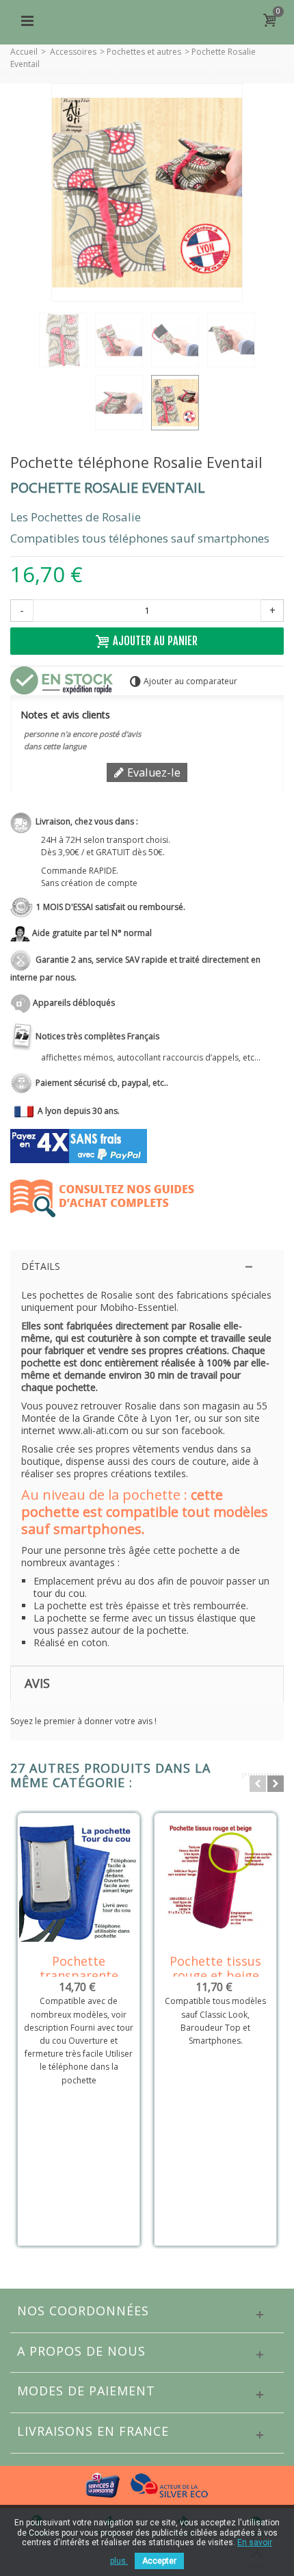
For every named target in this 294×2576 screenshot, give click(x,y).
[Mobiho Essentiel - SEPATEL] (147, 19)
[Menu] (27, 21)
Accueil (24, 52)
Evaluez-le (152, 772)
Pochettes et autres (144, 52)
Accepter (159, 2561)
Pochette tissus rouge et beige (215, 1968)
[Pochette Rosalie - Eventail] (63, 340)
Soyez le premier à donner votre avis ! (83, 1721)
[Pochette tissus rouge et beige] (215, 1882)
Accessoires (73, 52)
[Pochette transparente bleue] (79, 1882)
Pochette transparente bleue (79, 1976)
